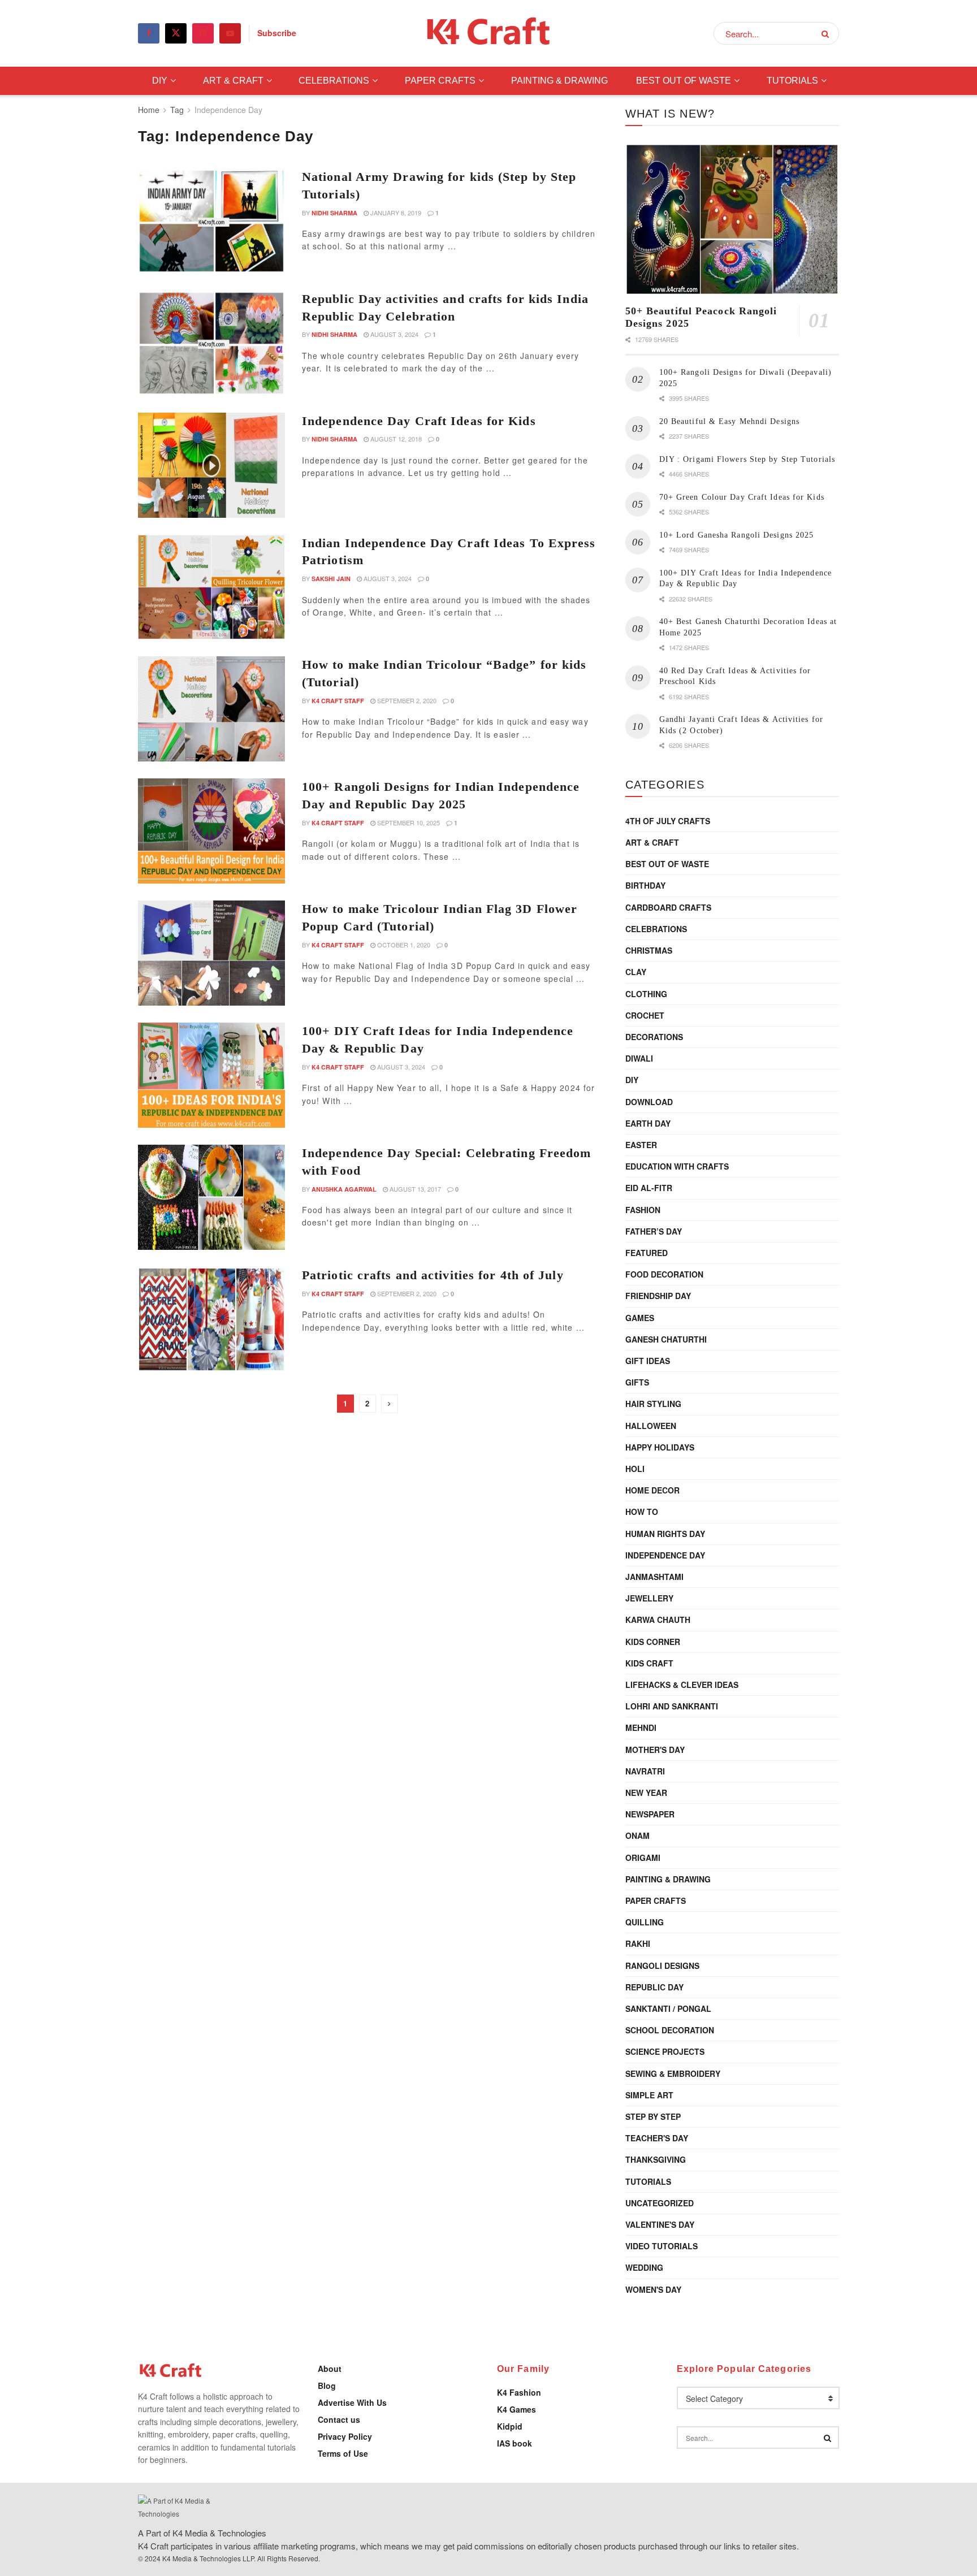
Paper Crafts (440, 81)
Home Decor (652, 1490)
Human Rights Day (665, 1534)
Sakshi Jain (331, 579)
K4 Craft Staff (338, 701)
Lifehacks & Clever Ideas (682, 1685)
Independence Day (228, 110)
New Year (646, 1793)
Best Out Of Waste (684, 81)
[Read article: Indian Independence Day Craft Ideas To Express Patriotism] (211, 587)
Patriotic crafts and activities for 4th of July (433, 1275)
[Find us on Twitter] (176, 33)
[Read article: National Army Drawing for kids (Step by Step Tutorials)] (211, 221)
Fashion (643, 1210)
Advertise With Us (352, 2402)
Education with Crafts (677, 1166)
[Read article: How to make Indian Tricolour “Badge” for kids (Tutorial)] (211, 709)
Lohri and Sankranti (672, 1706)
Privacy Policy (345, 2436)
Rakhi (638, 1943)
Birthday (645, 885)
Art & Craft (233, 81)
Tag (177, 110)
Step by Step (653, 2116)
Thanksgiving (656, 2159)
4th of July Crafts (668, 821)
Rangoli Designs (662, 1965)
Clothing (646, 994)
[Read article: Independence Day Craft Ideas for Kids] (211, 465)
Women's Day (653, 2289)
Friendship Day (658, 1296)
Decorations (654, 1037)
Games (640, 1318)
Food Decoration (664, 1274)
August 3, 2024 (394, 334)
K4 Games (516, 2409)
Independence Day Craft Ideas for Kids (419, 421)
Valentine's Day (660, 2224)
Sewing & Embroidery (673, 2073)
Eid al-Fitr (649, 1188)
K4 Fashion (519, 2392)
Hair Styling (653, 1404)
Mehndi (641, 1728)
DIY (160, 81)
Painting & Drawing (559, 81)
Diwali (639, 1058)
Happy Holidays (660, 1447)
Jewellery (649, 1598)
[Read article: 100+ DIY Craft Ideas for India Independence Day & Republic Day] (211, 1075)
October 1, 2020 (403, 945)
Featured (647, 1253)
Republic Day (654, 1987)
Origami (643, 1858)
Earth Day (648, 1123)
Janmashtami (654, 1577)
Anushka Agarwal (344, 1189)
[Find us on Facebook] (149, 33)
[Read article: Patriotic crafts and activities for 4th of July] (211, 1319)
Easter (641, 1145)
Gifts (637, 1382)
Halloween (651, 1426)
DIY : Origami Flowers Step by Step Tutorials (747, 459)
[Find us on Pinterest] (203, 33)
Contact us (339, 2419)
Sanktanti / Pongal (668, 2008)
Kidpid (510, 2426)
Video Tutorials (662, 2246)
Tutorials (792, 81)
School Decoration (670, 2030)
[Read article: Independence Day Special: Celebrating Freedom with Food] (211, 1197)
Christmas (649, 950)
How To (642, 1512)
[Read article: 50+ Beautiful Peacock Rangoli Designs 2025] (732, 220)
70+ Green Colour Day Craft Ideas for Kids (742, 497)
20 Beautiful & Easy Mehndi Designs (729, 421)
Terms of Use (343, 2453)
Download (649, 1102)
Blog (327, 2385)
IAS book (515, 2443)
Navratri (645, 1771)
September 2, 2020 (406, 700)
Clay (636, 972)
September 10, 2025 (408, 822)
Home (149, 110)
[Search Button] (827, 33)
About (330, 2369)
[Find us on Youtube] (230, 33)
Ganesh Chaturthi (666, 1339)
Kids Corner (653, 1642)
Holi (635, 1469)
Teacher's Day (657, 2138)
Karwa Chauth (658, 1620)
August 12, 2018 (395, 439)
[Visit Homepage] (489, 34)
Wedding (644, 2267)
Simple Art (649, 2095)
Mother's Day (655, 1750)
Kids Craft (649, 1663)
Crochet (645, 1015)
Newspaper (650, 1814)
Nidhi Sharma (334, 213)
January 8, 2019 (395, 213)
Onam (637, 1835)
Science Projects (665, 2051)
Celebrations (334, 81)
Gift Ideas (648, 1361)
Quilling (645, 1922)
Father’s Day (654, 1231)
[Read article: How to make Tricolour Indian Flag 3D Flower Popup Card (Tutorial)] (211, 953)
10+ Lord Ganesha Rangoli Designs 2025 (737, 535)
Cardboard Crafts (668, 907)
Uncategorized (660, 2203)
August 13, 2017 (414, 1189)
